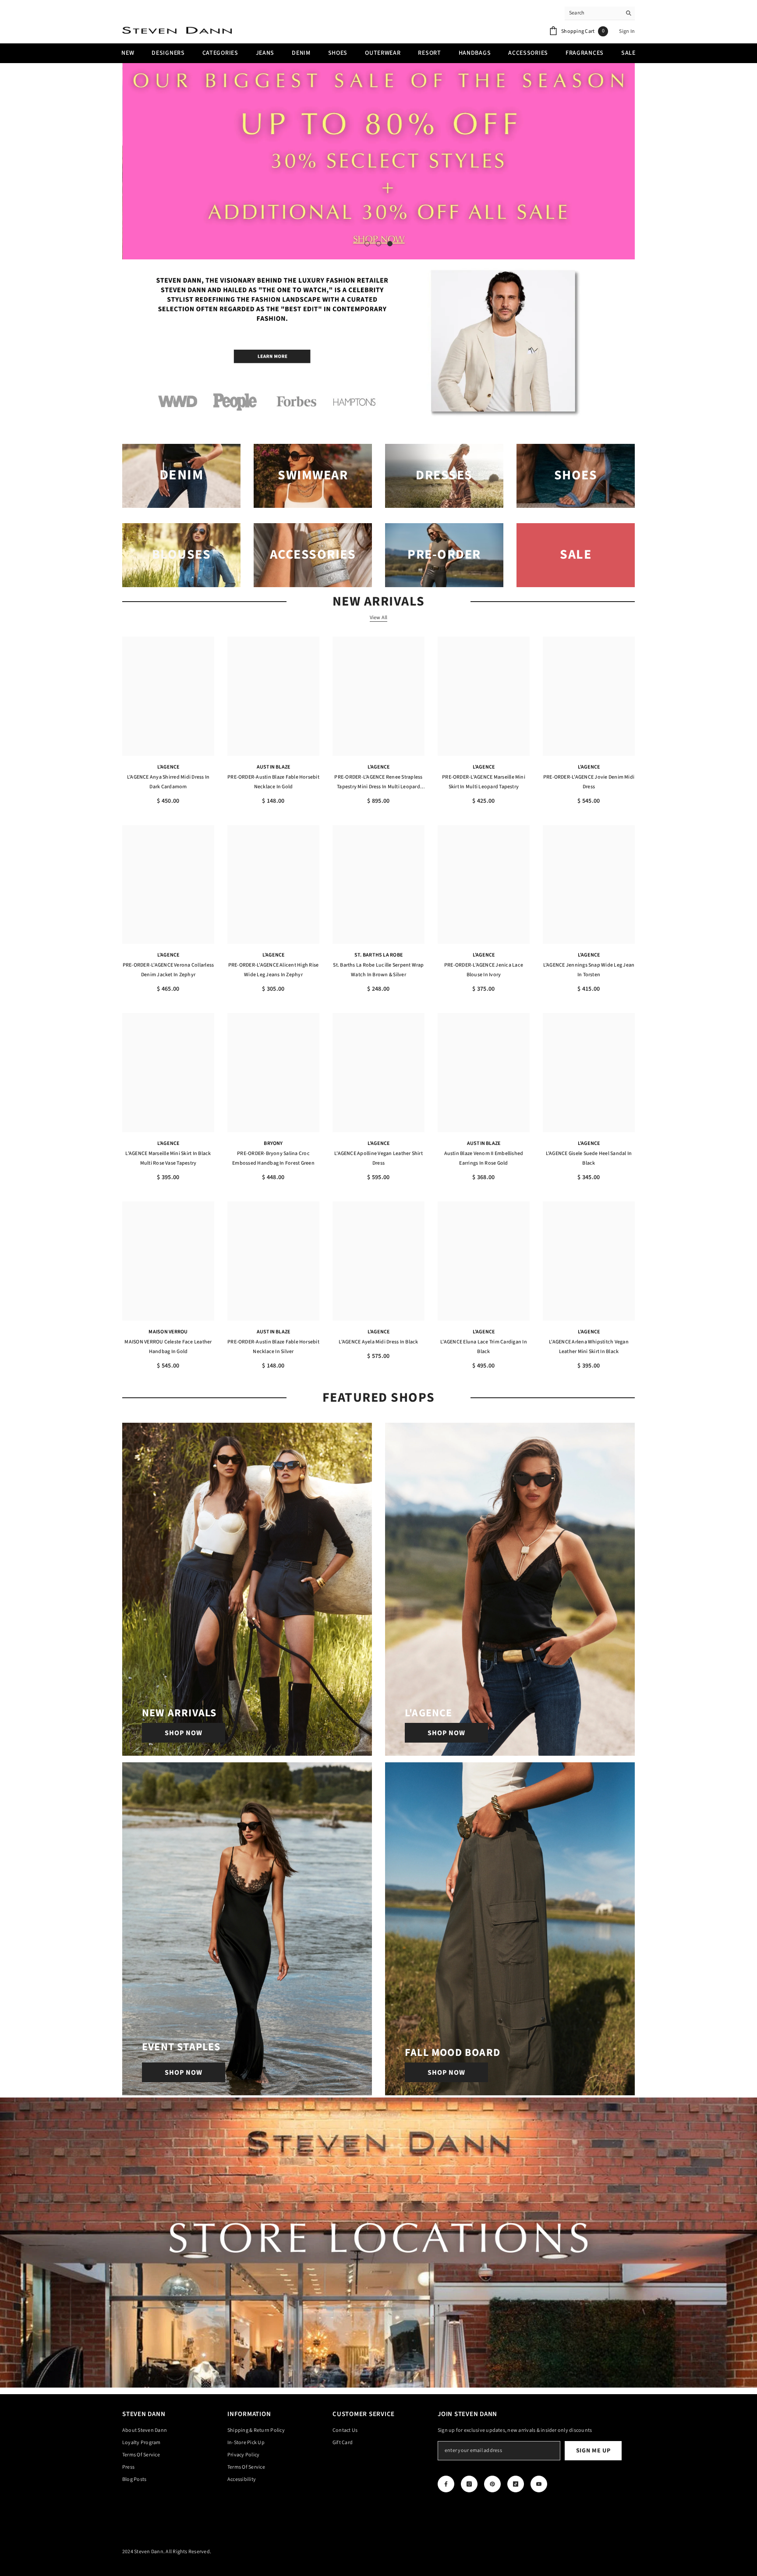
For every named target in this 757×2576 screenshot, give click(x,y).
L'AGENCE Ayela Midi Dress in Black (378, 1342)
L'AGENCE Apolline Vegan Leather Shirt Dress (378, 1158)
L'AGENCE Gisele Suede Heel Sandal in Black (589, 1158)
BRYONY (273, 1143)
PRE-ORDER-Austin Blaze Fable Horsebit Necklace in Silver (273, 1347)
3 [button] (390, 244)
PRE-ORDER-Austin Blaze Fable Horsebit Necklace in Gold (273, 782)
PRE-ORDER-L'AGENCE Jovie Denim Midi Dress (589, 782)
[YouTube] (539, 2484)
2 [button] (378, 244)
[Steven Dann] (378, 344)
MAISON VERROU (168, 1332)
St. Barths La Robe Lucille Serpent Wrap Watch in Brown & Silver (378, 970)
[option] (378, 161)
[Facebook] (446, 2484)
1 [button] (367, 244)
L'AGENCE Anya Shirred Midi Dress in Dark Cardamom (168, 782)
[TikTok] (516, 2484)
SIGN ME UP (593, 2451)
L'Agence (168, 767)
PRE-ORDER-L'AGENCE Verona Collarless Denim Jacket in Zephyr (168, 970)
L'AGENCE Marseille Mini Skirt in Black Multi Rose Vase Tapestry (168, 1158)
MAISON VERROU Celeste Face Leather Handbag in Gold (168, 1347)
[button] (130, 161)
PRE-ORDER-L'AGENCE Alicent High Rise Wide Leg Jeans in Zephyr (274, 970)
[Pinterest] (492, 2484)
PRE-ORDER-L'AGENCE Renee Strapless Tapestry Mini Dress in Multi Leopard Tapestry (378, 783)
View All (379, 618)
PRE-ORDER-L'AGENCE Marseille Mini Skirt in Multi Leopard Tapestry (484, 782)
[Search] (600, 13)
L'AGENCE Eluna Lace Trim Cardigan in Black (484, 1347)
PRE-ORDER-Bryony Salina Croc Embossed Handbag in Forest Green (273, 1158)
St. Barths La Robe (378, 955)
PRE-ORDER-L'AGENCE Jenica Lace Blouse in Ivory (484, 970)
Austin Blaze (274, 767)
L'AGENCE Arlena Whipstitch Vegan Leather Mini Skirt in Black (589, 1347)
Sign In (627, 31)
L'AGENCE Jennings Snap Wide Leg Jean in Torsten (589, 970)
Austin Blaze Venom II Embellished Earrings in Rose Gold (484, 1158)
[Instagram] (469, 2484)
